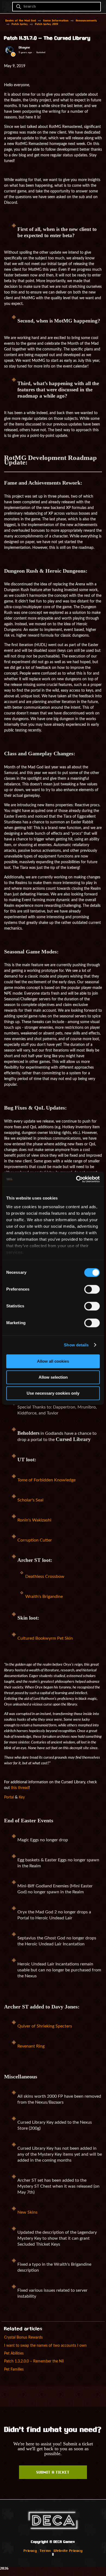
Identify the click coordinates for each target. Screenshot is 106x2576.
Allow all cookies (53, 1361)
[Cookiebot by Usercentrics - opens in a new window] (76, 1179)
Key (22, 1797)
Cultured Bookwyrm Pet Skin (45, 1638)
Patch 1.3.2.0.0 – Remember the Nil (34, 2361)
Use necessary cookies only (53, 1393)
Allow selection (53, 1377)
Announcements (86, 21)
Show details (76, 1345)
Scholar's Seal (30, 1500)
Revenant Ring (31, 2046)
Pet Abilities (14, 2353)
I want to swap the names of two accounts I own (45, 2346)
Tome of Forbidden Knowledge (46, 1480)
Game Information (56, 21)
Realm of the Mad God (21, 21)
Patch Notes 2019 (47, 24)
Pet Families (14, 2369)
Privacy (30, 2551)
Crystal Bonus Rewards (23, 2337)
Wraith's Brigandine (44, 1597)
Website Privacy (68, 2551)
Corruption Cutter (35, 1540)
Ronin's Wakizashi (34, 1520)
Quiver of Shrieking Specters (45, 2026)
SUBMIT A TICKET (53, 2473)
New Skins (27, 2212)
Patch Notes (20, 24)
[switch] (92, 1289)
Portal (9, 1797)
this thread (20, 1788)
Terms (45, 2551)
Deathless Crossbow (45, 1576)
